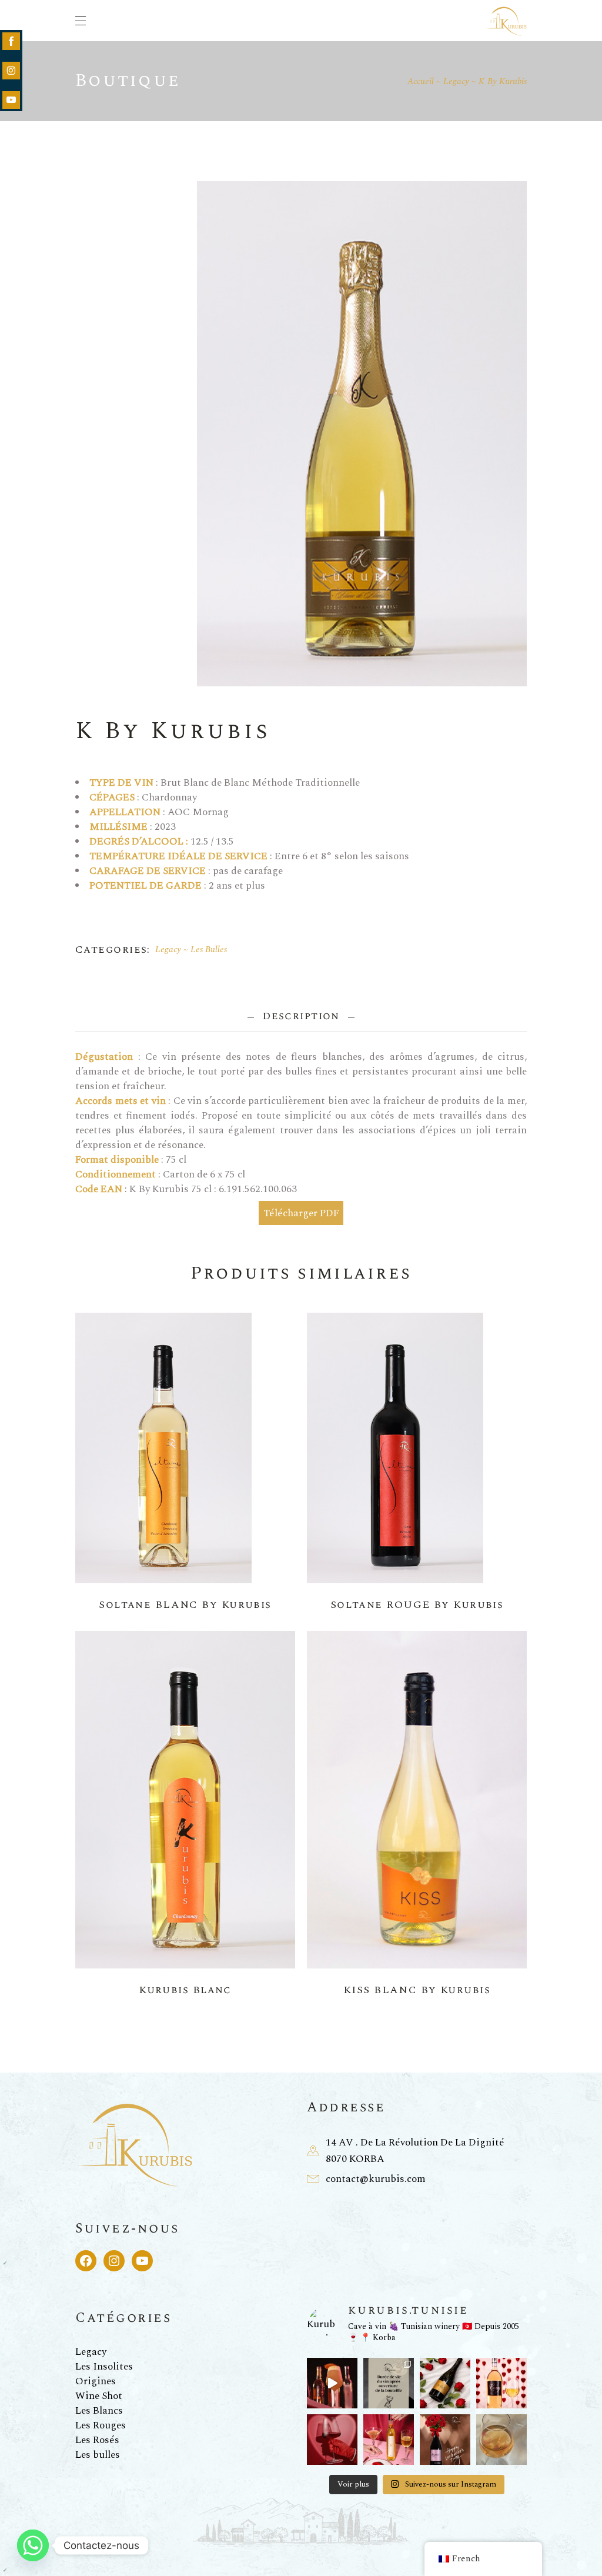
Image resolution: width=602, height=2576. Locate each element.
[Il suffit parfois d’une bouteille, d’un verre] (501, 2383)
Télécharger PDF (301, 1213)
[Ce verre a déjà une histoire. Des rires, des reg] (501, 2440)
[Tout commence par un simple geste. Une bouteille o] (445, 2383)
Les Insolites (104, 2367)
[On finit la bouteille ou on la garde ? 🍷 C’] (389, 2383)
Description (301, 1016)
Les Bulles (209, 950)
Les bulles (98, 2455)
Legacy (168, 950)
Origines (96, 2381)
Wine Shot (99, 2396)
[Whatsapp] (33, 2545)
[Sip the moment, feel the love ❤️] (332, 2440)
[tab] (301, 1016)
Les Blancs (99, 2411)
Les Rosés (97, 2440)
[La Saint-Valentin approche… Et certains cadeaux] (445, 2440)
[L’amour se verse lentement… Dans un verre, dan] (389, 2440)
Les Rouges (101, 2425)
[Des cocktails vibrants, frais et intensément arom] (332, 2383)
